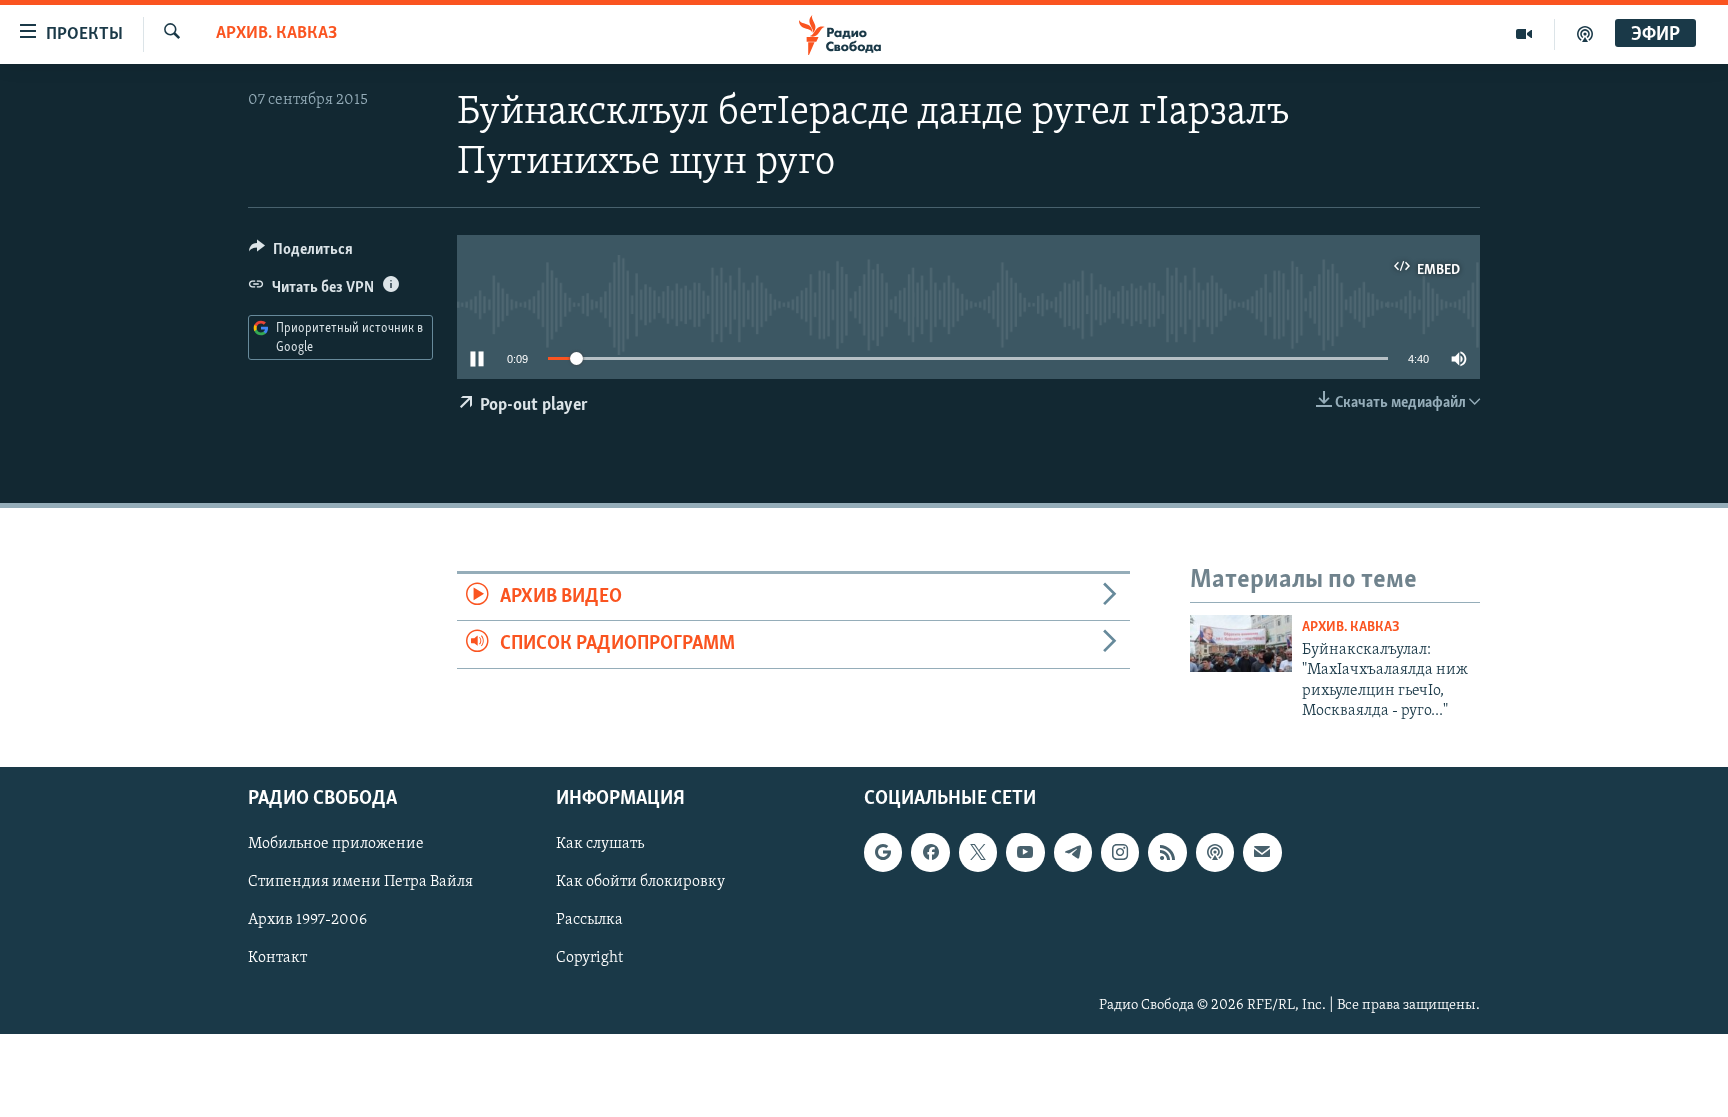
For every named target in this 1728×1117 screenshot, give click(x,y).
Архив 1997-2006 (307, 921)
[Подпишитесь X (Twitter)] (978, 853)
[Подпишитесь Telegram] (1073, 853)
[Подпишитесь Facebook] (930, 853)
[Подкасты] (1215, 853)
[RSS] (1167, 853)
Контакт (277, 959)
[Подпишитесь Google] (883, 853)
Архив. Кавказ (276, 34)
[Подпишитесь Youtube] (1025, 853)
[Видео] (1524, 34)
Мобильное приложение (336, 845)
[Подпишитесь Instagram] (1120, 853)
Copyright (589, 959)
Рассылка (589, 921)
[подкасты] (1585, 34)
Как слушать (600, 845)
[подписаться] (1262, 853)
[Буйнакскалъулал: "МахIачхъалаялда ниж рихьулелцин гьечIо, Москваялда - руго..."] (1241, 643)
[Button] (301, 254)
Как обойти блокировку (640, 883)
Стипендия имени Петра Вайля (360, 883)
